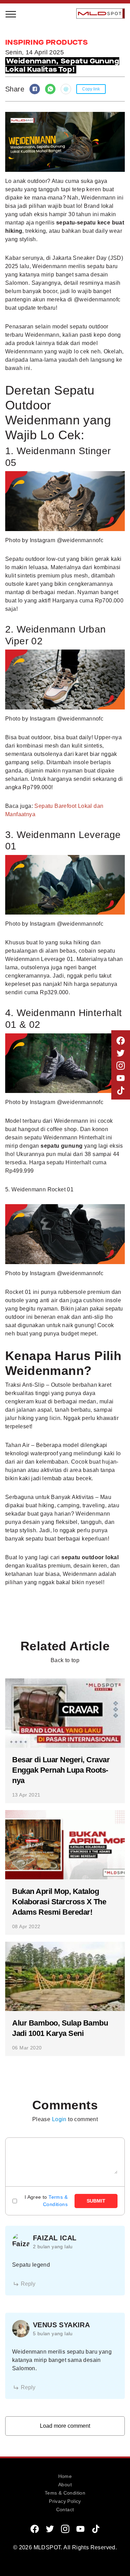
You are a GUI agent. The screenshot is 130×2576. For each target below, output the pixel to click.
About (65, 2485)
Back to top (65, 1660)
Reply (28, 2284)
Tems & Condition (65, 2493)
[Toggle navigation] (11, 14)
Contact (65, 2509)
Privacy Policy (65, 2501)
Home (65, 2476)
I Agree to (46, 2201)
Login (59, 2119)
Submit (96, 2201)
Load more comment (65, 2426)
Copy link (91, 89)
